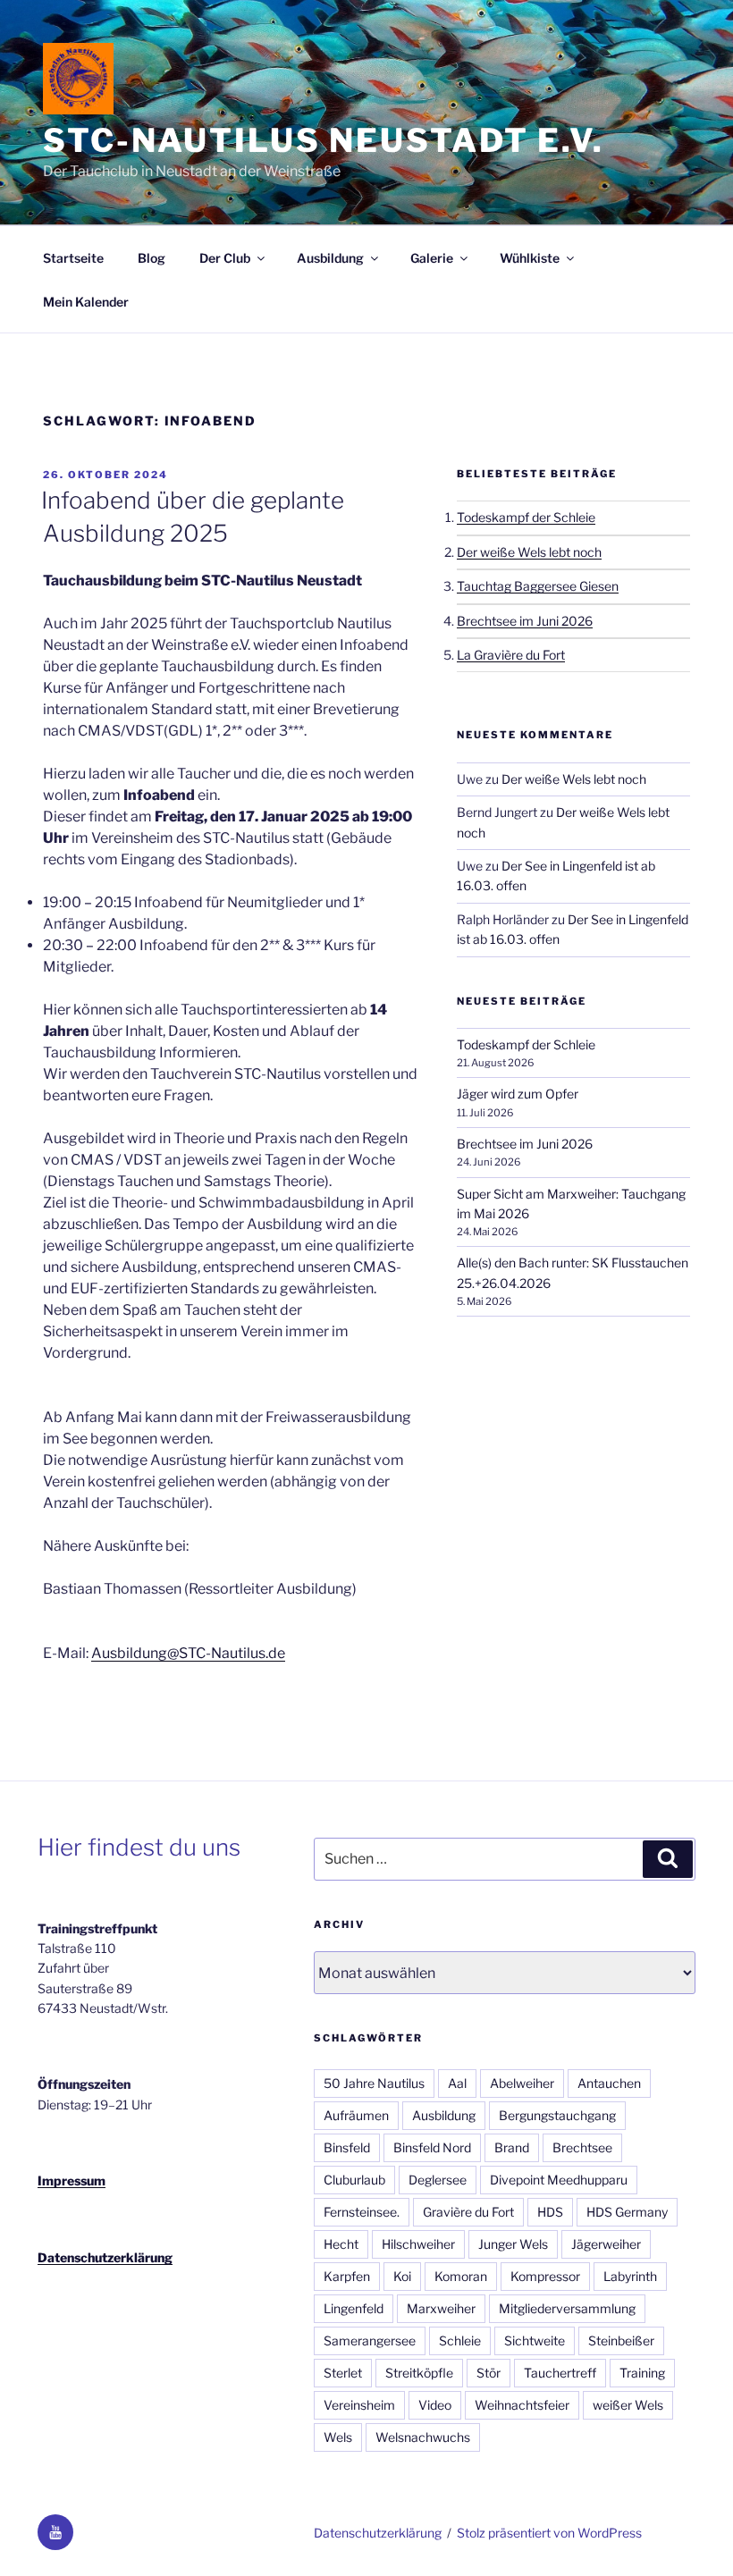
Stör (489, 2373)
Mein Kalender (86, 302)
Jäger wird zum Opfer (518, 1094)
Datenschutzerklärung (105, 2257)
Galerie (432, 258)
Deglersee (438, 2180)
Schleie (460, 2340)
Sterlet (343, 2373)
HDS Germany (627, 2212)
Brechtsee (582, 2147)
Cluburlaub (354, 2180)
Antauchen (609, 2083)
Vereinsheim (359, 2405)
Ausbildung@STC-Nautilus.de (188, 1653)
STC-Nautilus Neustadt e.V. (324, 140)
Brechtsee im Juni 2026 (525, 621)
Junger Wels (513, 2244)
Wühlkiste (530, 258)
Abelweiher (522, 2083)
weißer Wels (628, 2405)
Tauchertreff (560, 2373)
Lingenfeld (354, 2308)
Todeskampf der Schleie (526, 517)
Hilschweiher (418, 2244)
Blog (152, 258)
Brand (512, 2147)
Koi (402, 2276)
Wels (338, 2437)
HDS (550, 2212)
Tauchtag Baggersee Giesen (538, 586)
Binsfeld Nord (432, 2147)
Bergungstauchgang (557, 2115)
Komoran (461, 2276)
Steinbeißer (621, 2340)
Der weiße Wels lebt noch (529, 552)
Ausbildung (330, 258)
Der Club (225, 258)
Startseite (73, 258)
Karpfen (347, 2276)
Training (642, 2373)
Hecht (341, 2244)
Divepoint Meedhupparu (559, 2180)
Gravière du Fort (468, 2212)
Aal (457, 2083)
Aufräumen (356, 2115)
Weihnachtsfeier (522, 2405)
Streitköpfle (419, 2373)
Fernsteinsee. (362, 2212)
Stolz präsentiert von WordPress (549, 2533)
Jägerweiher (606, 2244)
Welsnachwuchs (423, 2437)
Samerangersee (370, 2340)
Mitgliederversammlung (567, 2308)
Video (435, 2405)
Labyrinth (630, 2276)
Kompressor (545, 2276)
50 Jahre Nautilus (374, 2083)
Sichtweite (535, 2340)
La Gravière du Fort (511, 655)
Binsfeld (347, 2147)
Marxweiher (441, 2308)
